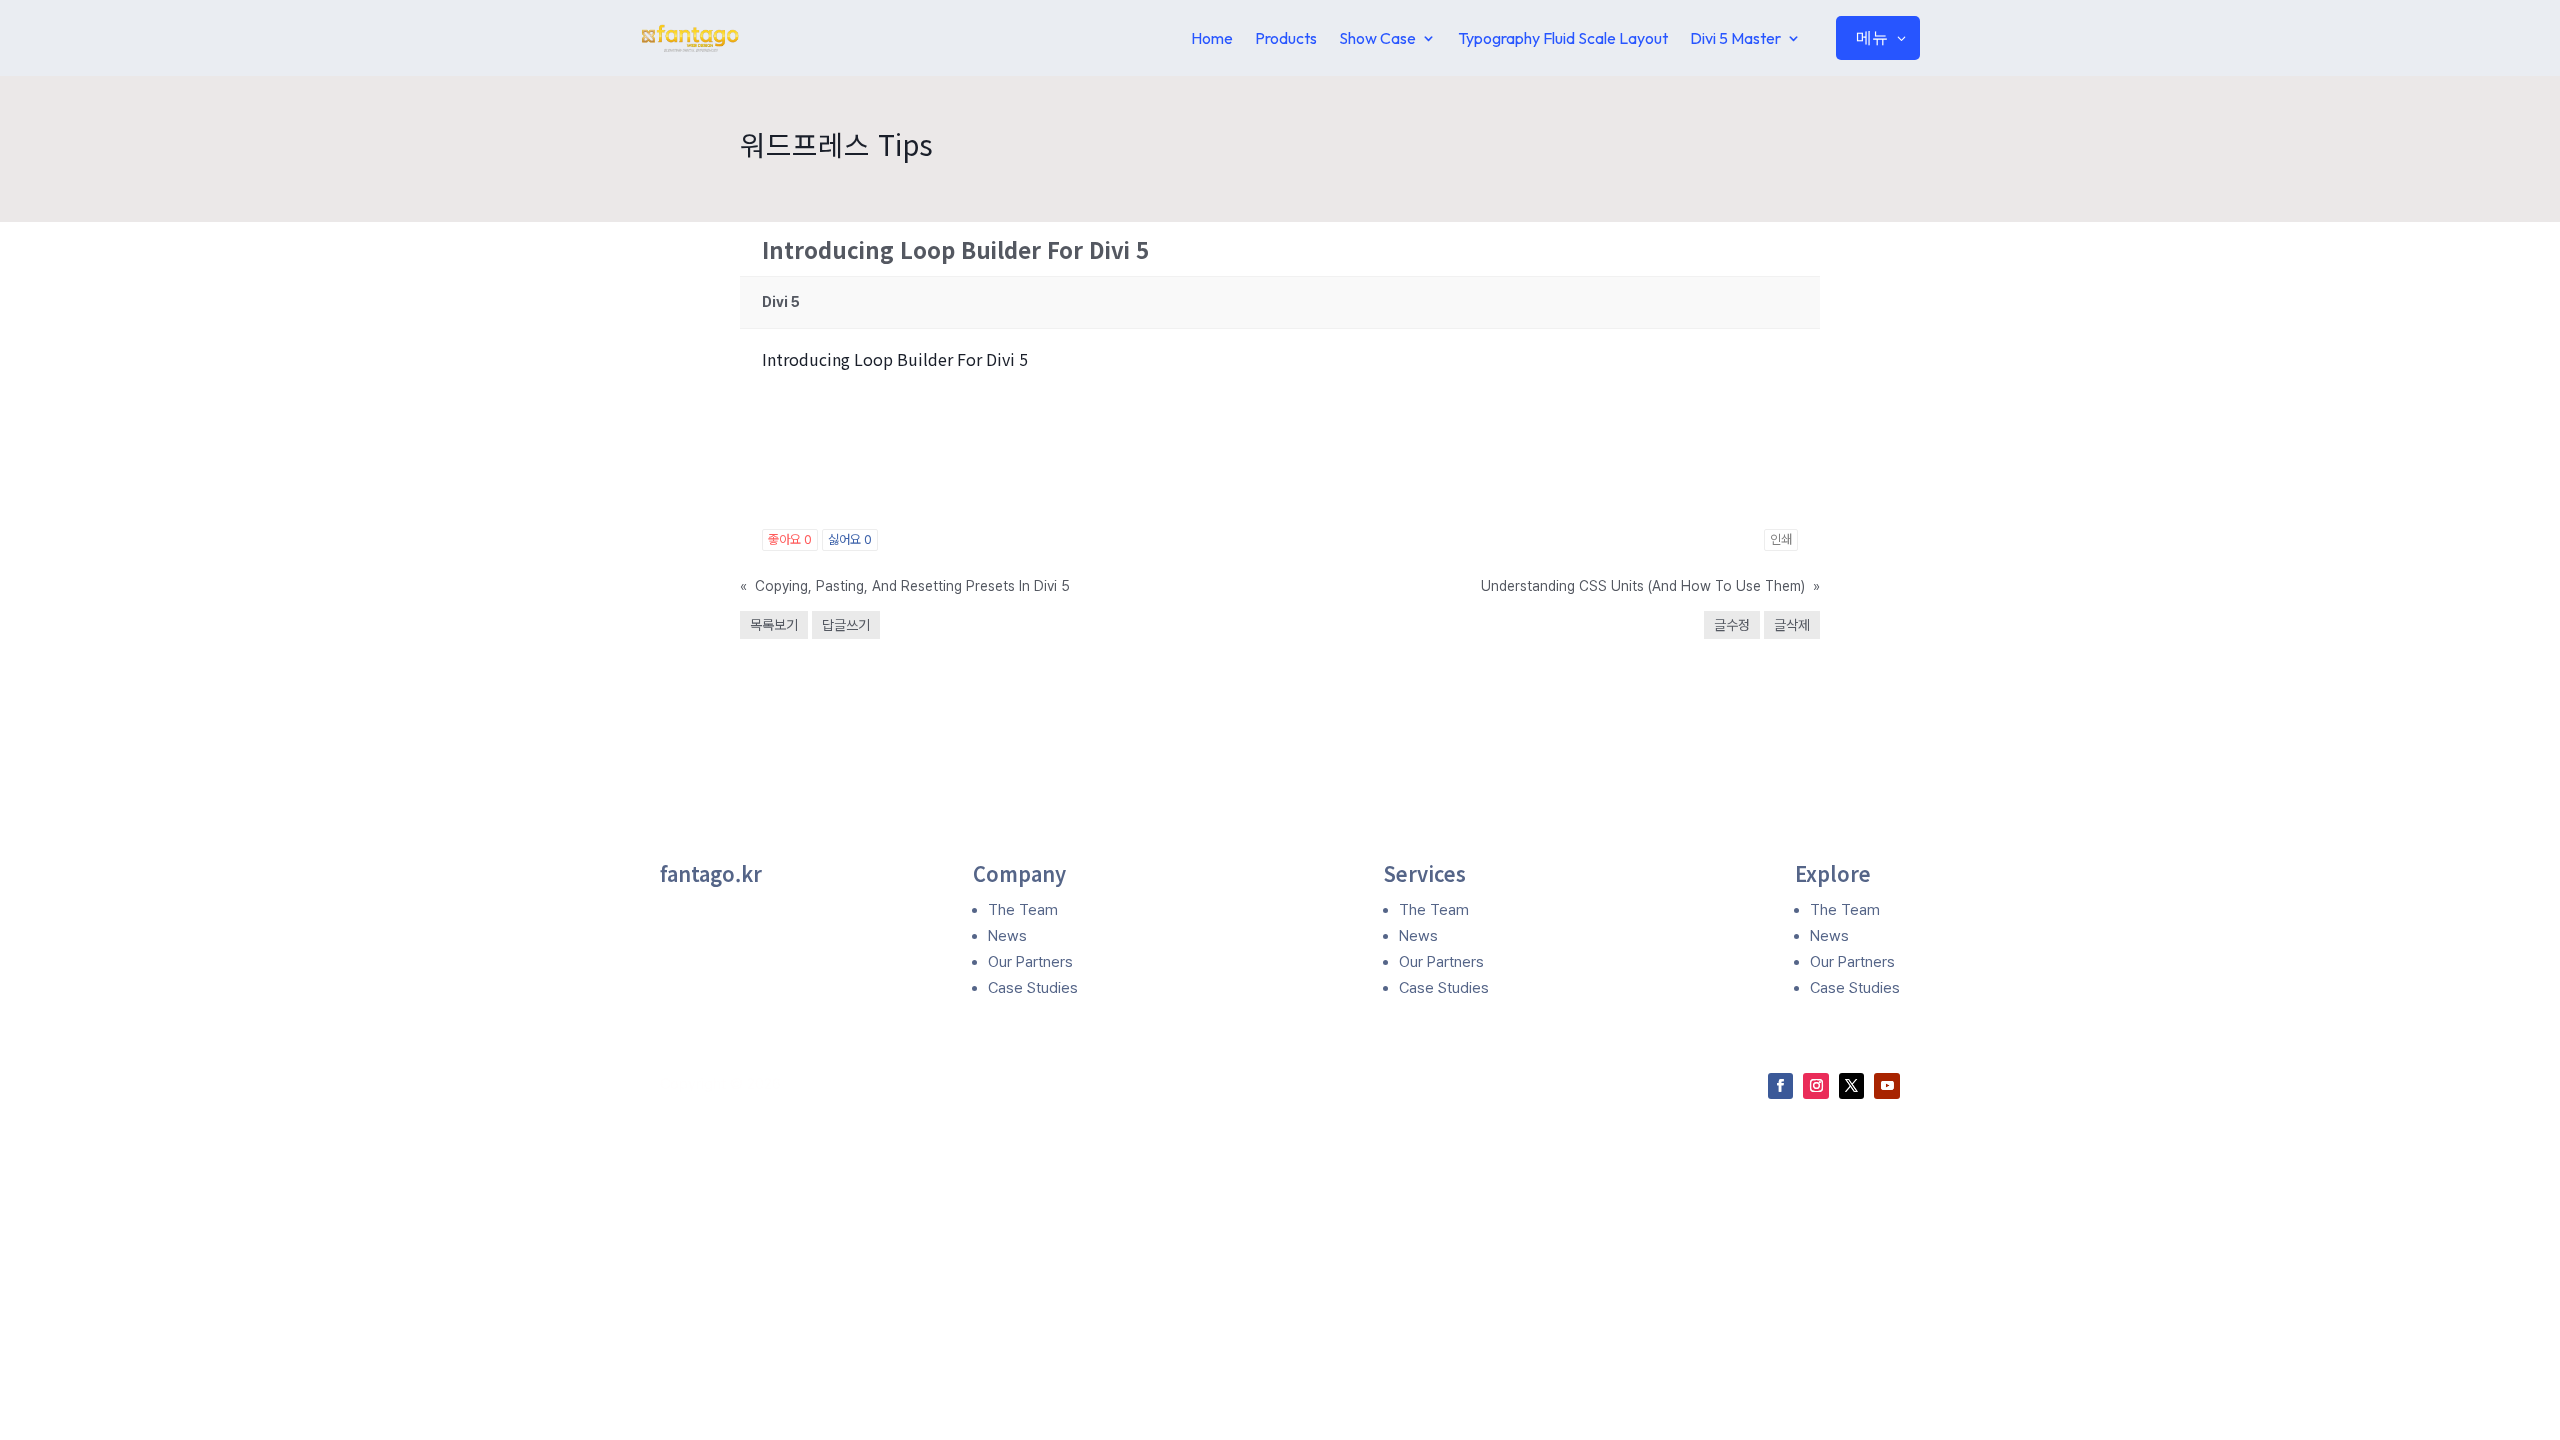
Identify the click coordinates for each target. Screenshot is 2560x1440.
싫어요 (850, 539)
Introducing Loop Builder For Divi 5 (895, 359)
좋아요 (790, 539)
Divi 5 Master (1735, 38)
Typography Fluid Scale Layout (1563, 38)
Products (1286, 38)
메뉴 (1872, 37)
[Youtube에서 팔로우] (1887, 1086)
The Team (1023, 910)
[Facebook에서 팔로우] (1781, 1086)
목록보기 (774, 625)
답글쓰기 (846, 625)
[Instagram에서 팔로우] (1816, 1086)
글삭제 (1792, 625)
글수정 (1732, 625)
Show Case (1377, 38)
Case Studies (1033, 988)
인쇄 (1781, 539)
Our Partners (1030, 962)
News (1007, 936)
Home (1212, 38)
